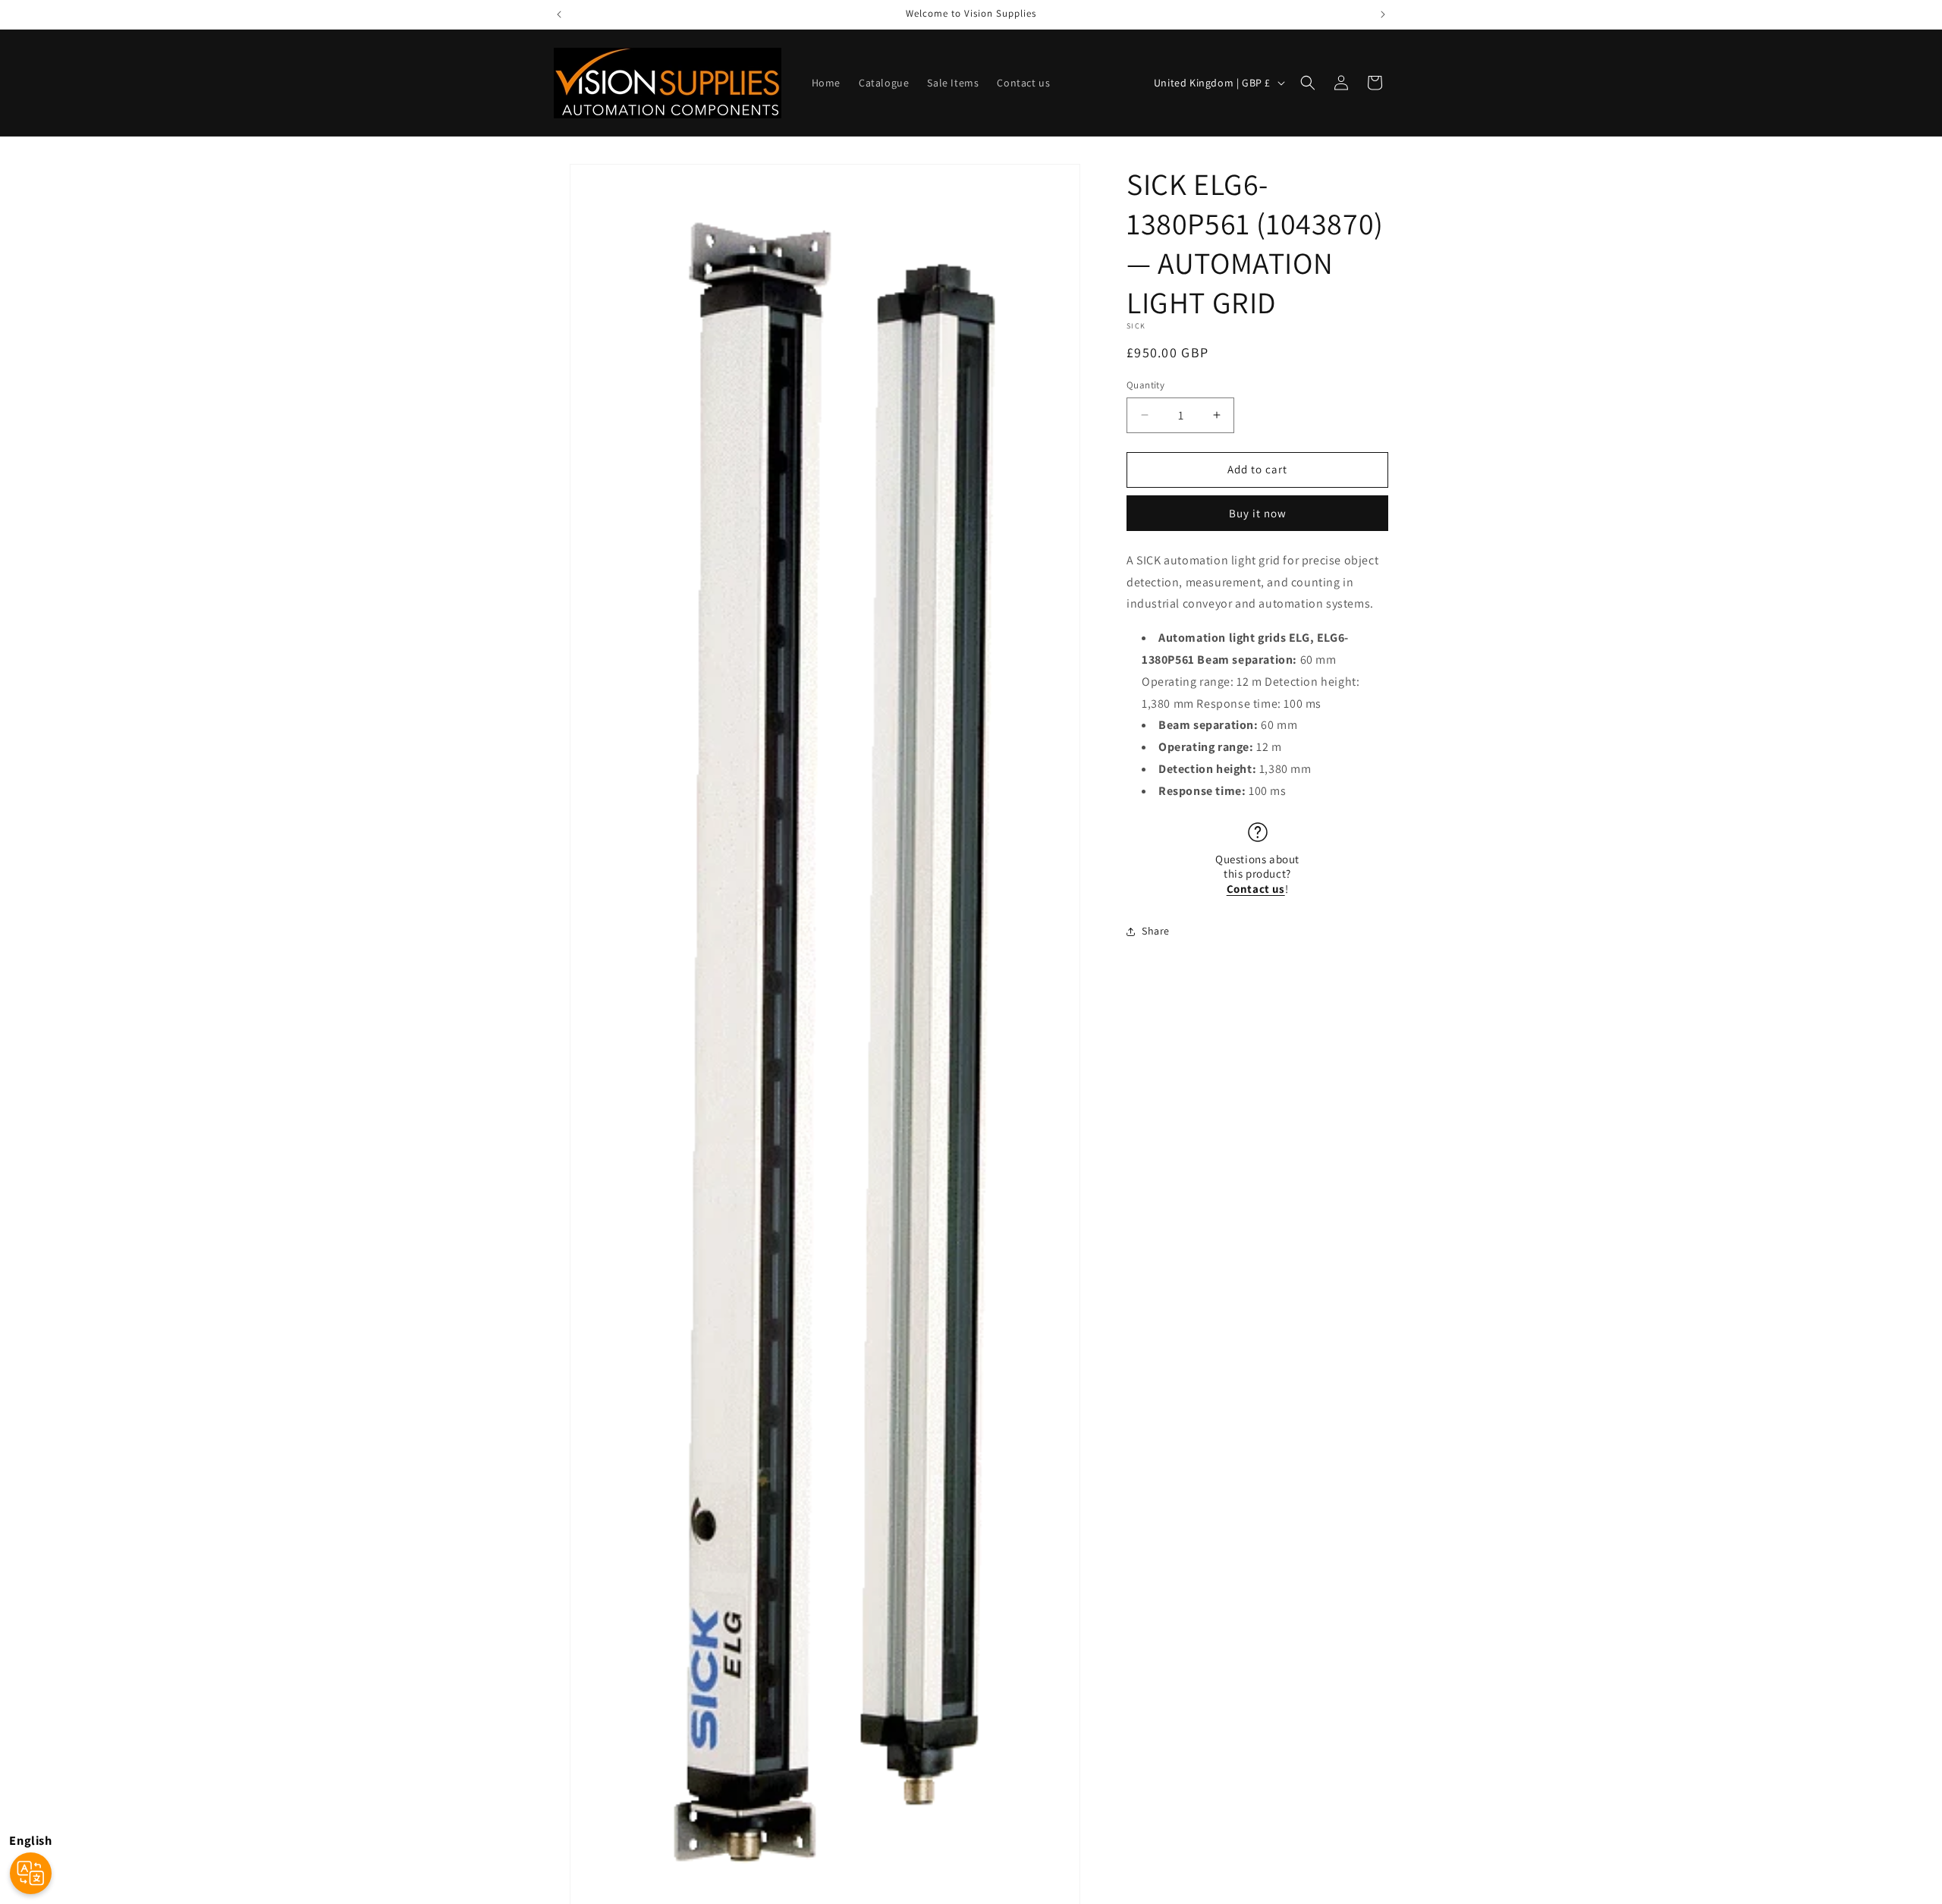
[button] (1308, 83)
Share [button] (1156, 931)
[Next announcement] (1383, 14)
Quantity (1145, 385)
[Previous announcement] (559, 14)
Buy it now (1258, 513)
